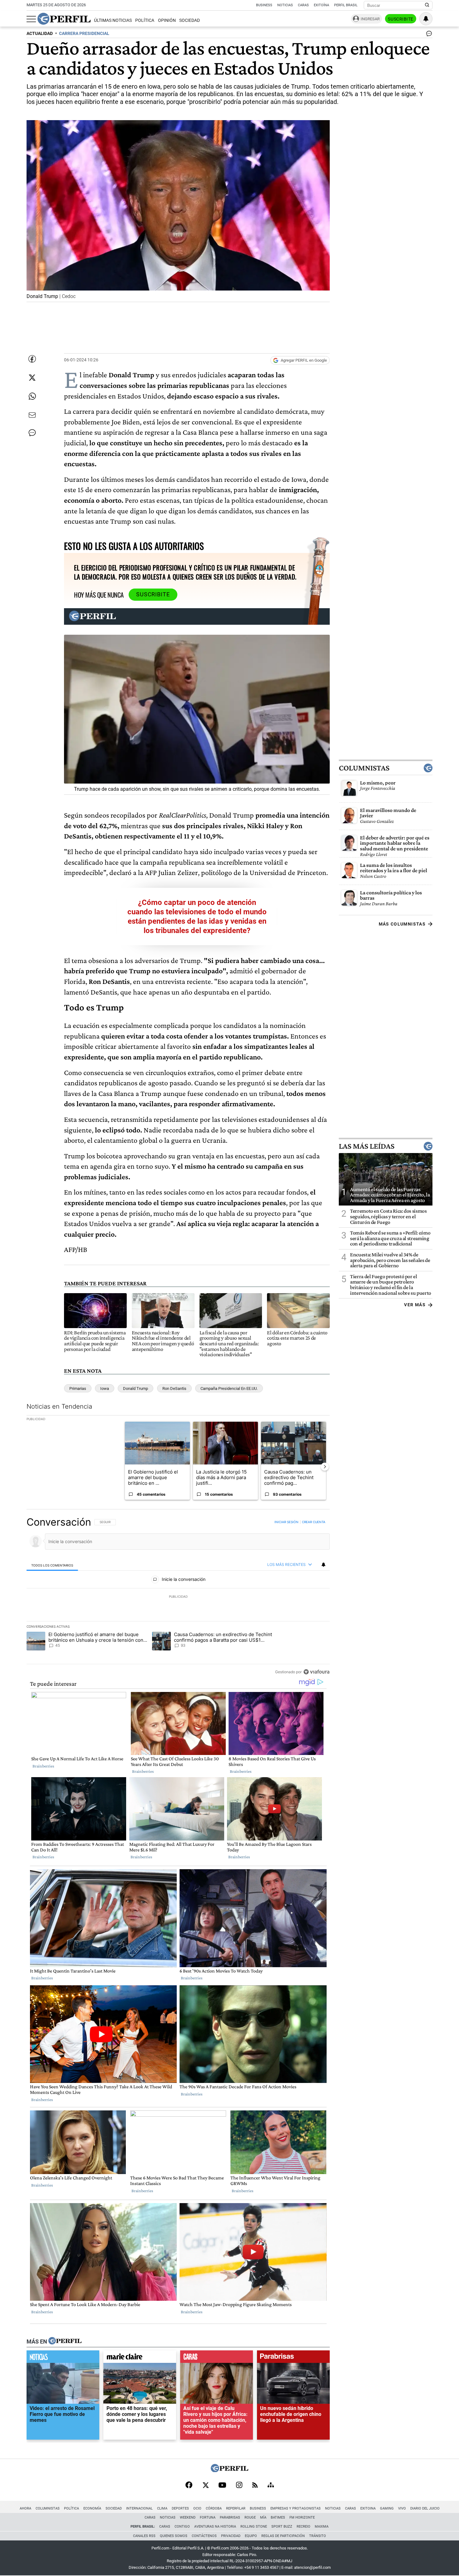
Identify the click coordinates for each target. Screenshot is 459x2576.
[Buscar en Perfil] (427, 5)
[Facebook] (189, 2486)
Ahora (25, 2508)
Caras (303, 5)
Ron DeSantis (174, 1388)
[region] (178, 1597)
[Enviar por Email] (32, 415)
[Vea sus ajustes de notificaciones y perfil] (426, 19)
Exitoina (368, 2508)
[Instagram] (239, 2486)
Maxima (322, 2527)
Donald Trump (136, 1388)
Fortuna (208, 2517)
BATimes (278, 2517)
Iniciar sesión (286, 1522)
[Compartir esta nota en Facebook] (32, 359)
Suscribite (401, 19)
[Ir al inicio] (64, 19)
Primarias (78, 1388)
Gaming (387, 2508)
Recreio (304, 2527)
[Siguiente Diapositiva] (325, 1467)
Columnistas (364, 768)
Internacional (139, 2508)
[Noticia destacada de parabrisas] (293, 2358)
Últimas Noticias (113, 20)
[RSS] (255, 2486)
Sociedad (190, 20)
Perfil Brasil (346, 5)
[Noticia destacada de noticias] (63, 2358)
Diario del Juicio (425, 2508)
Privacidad (231, 2536)
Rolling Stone (254, 2527)
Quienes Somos (174, 2536)
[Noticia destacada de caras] (217, 2358)
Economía (92, 2508)
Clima (162, 2508)
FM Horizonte (302, 2517)
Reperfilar (236, 2508)
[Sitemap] (271, 2486)
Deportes (180, 2508)
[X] (205, 2486)
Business (264, 5)
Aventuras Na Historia (215, 2527)
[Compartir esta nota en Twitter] (32, 378)
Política (145, 20)
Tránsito (318, 2536)
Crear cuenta (314, 1522)
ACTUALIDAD (40, 34)
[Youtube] (222, 2486)
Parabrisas (230, 2517)
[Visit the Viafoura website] (316, 1672)
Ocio (197, 2508)
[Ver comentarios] (428, 35)
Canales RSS (144, 2536)
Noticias (285, 5)
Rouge (250, 2517)
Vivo (402, 2508)
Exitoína (321, 5)
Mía (263, 2517)
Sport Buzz (282, 2527)
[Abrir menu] (31, 19)
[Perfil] (65, 2341)
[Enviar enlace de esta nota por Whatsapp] (32, 396)
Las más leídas (367, 1146)
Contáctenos (204, 2536)
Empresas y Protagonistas (296, 2508)
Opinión (167, 20)
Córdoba (214, 2508)
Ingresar (370, 19)
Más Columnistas (402, 924)
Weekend (188, 2517)
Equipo (251, 2536)
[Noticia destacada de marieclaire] (140, 2358)
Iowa (105, 1388)
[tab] (52, 1565)
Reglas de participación (283, 2536)
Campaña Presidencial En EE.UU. (229, 1388)
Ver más (415, 1305)
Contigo (182, 2527)
